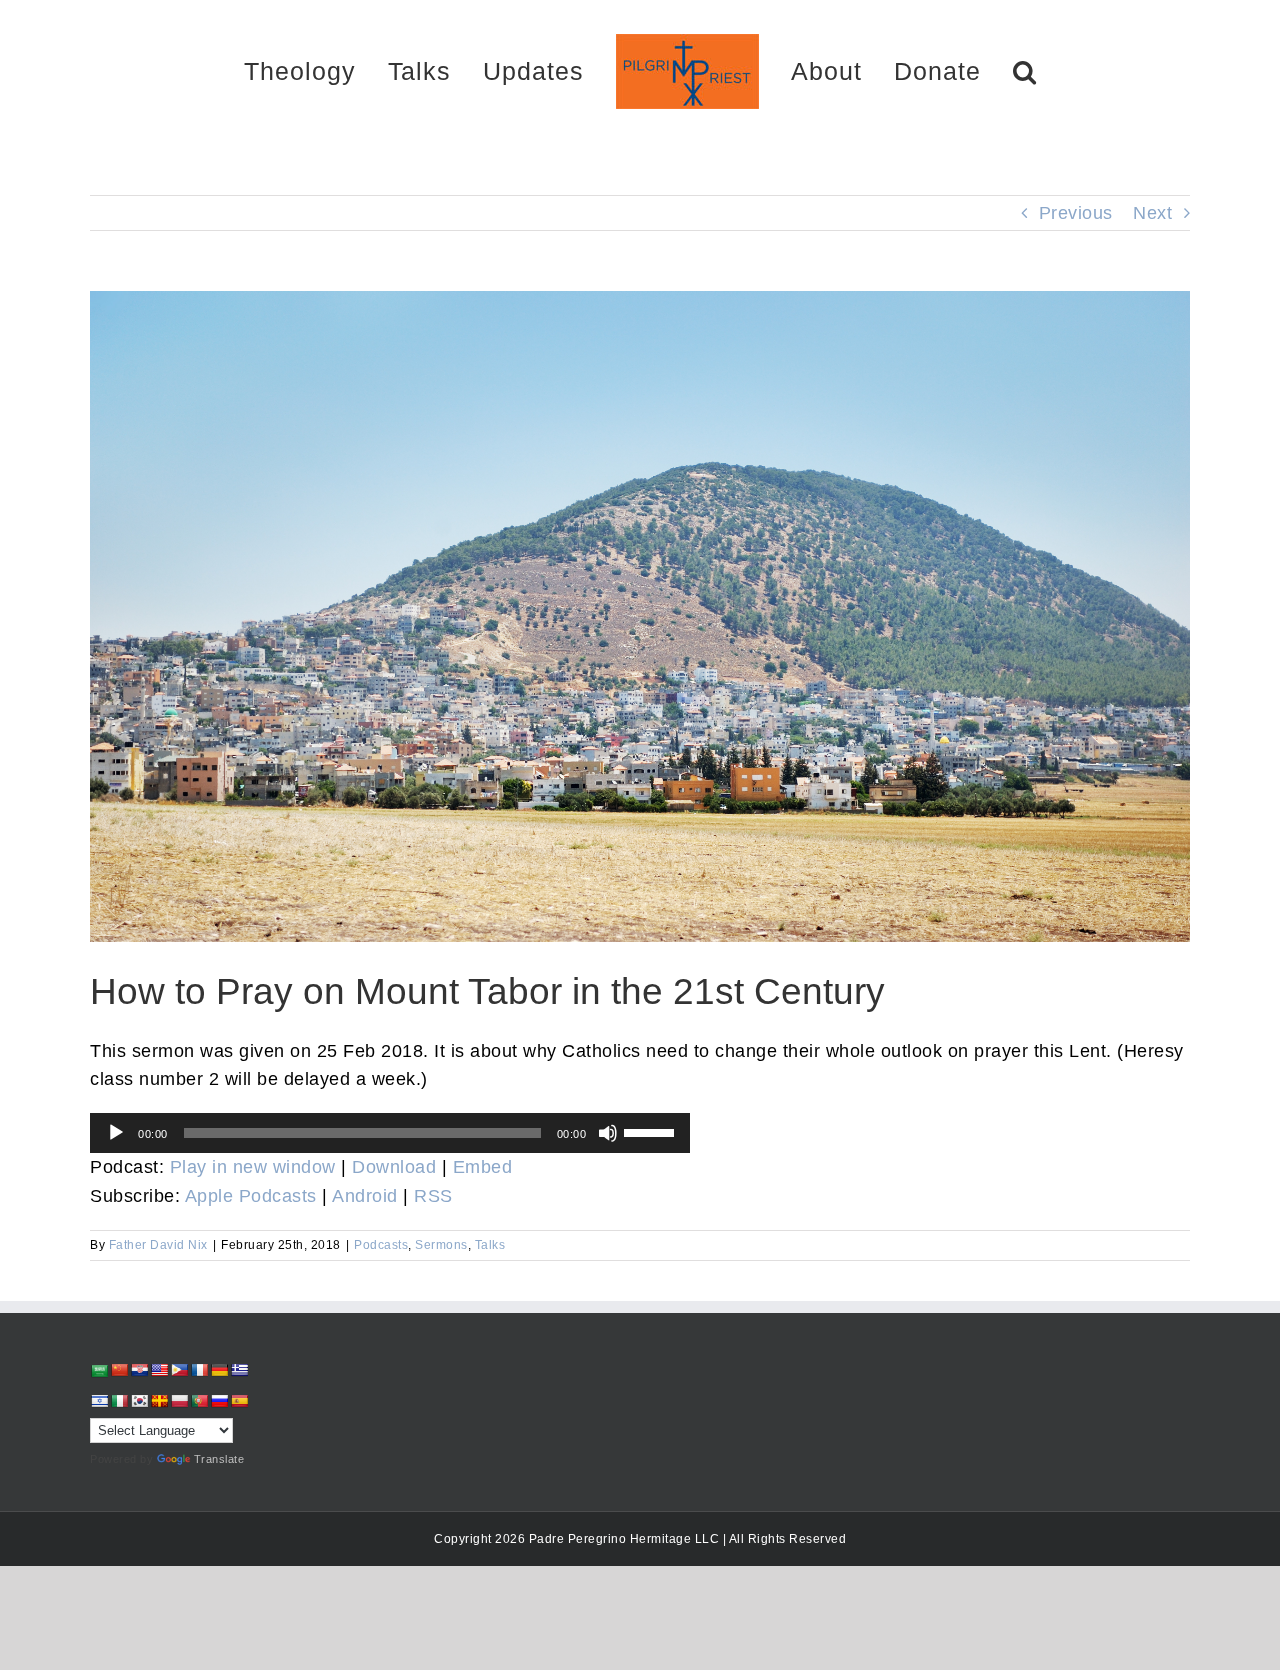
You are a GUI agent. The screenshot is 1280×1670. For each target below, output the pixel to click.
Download (394, 1167)
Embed (483, 1167)
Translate (219, 1459)
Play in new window (253, 1167)
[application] (390, 1133)
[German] (219, 1370)
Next (1152, 213)
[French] (199, 1370)
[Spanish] (239, 1401)
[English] (159, 1370)
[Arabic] (99, 1370)
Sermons (441, 1245)
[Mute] (608, 1133)
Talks (490, 1245)
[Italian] (119, 1401)
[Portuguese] (199, 1401)
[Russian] (219, 1401)
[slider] (652, 1131)
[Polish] (179, 1401)
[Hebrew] (99, 1401)
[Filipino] (179, 1370)
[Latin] (159, 1401)
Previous (1076, 213)
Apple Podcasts (251, 1196)
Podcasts (381, 1245)
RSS (433, 1196)
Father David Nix (158, 1245)
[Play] (116, 1133)
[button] (954, 70)
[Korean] (139, 1401)
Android (365, 1196)
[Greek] (239, 1370)
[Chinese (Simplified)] (119, 1370)
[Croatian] (139, 1370)
